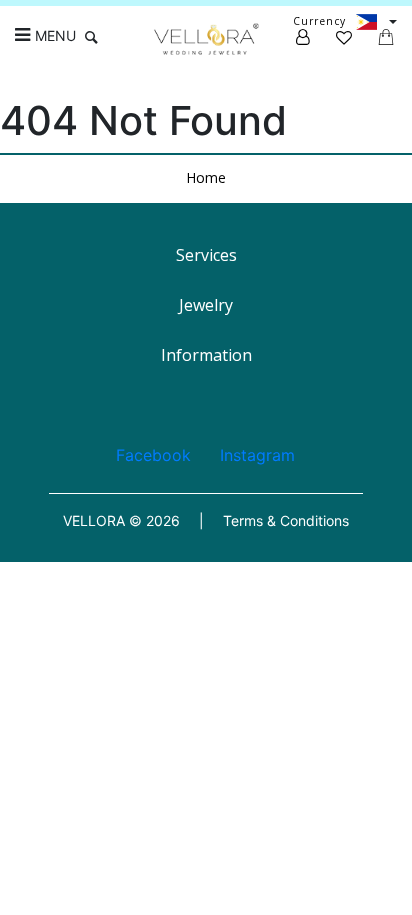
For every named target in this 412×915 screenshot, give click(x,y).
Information (206, 355)
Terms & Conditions (286, 520)
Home (206, 177)
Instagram (257, 455)
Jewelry (206, 305)
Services (206, 255)
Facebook (153, 455)
